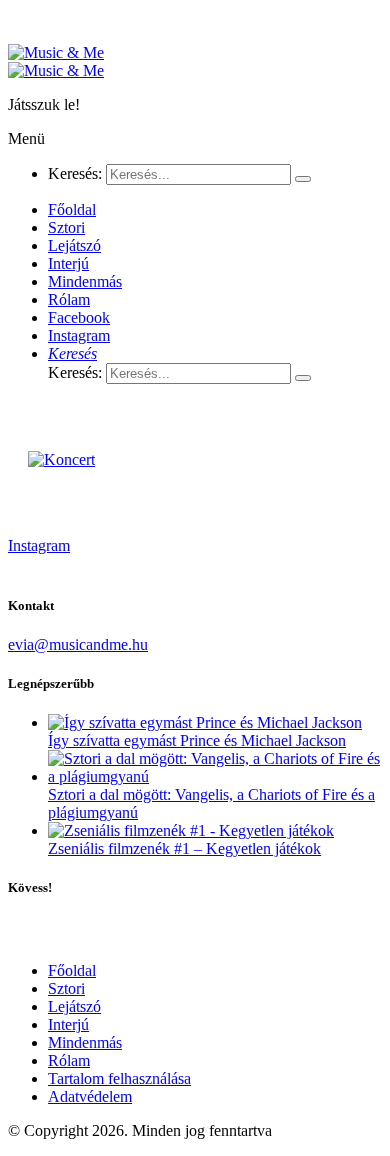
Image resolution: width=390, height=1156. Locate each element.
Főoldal (72, 970)
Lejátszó (74, 1006)
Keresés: (75, 173)
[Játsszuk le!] (56, 52)
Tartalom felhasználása (119, 1078)
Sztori (66, 988)
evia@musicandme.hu (78, 644)
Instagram (39, 545)
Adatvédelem (90, 1096)
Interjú (68, 1024)
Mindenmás (85, 1042)
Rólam (69, 1060)
